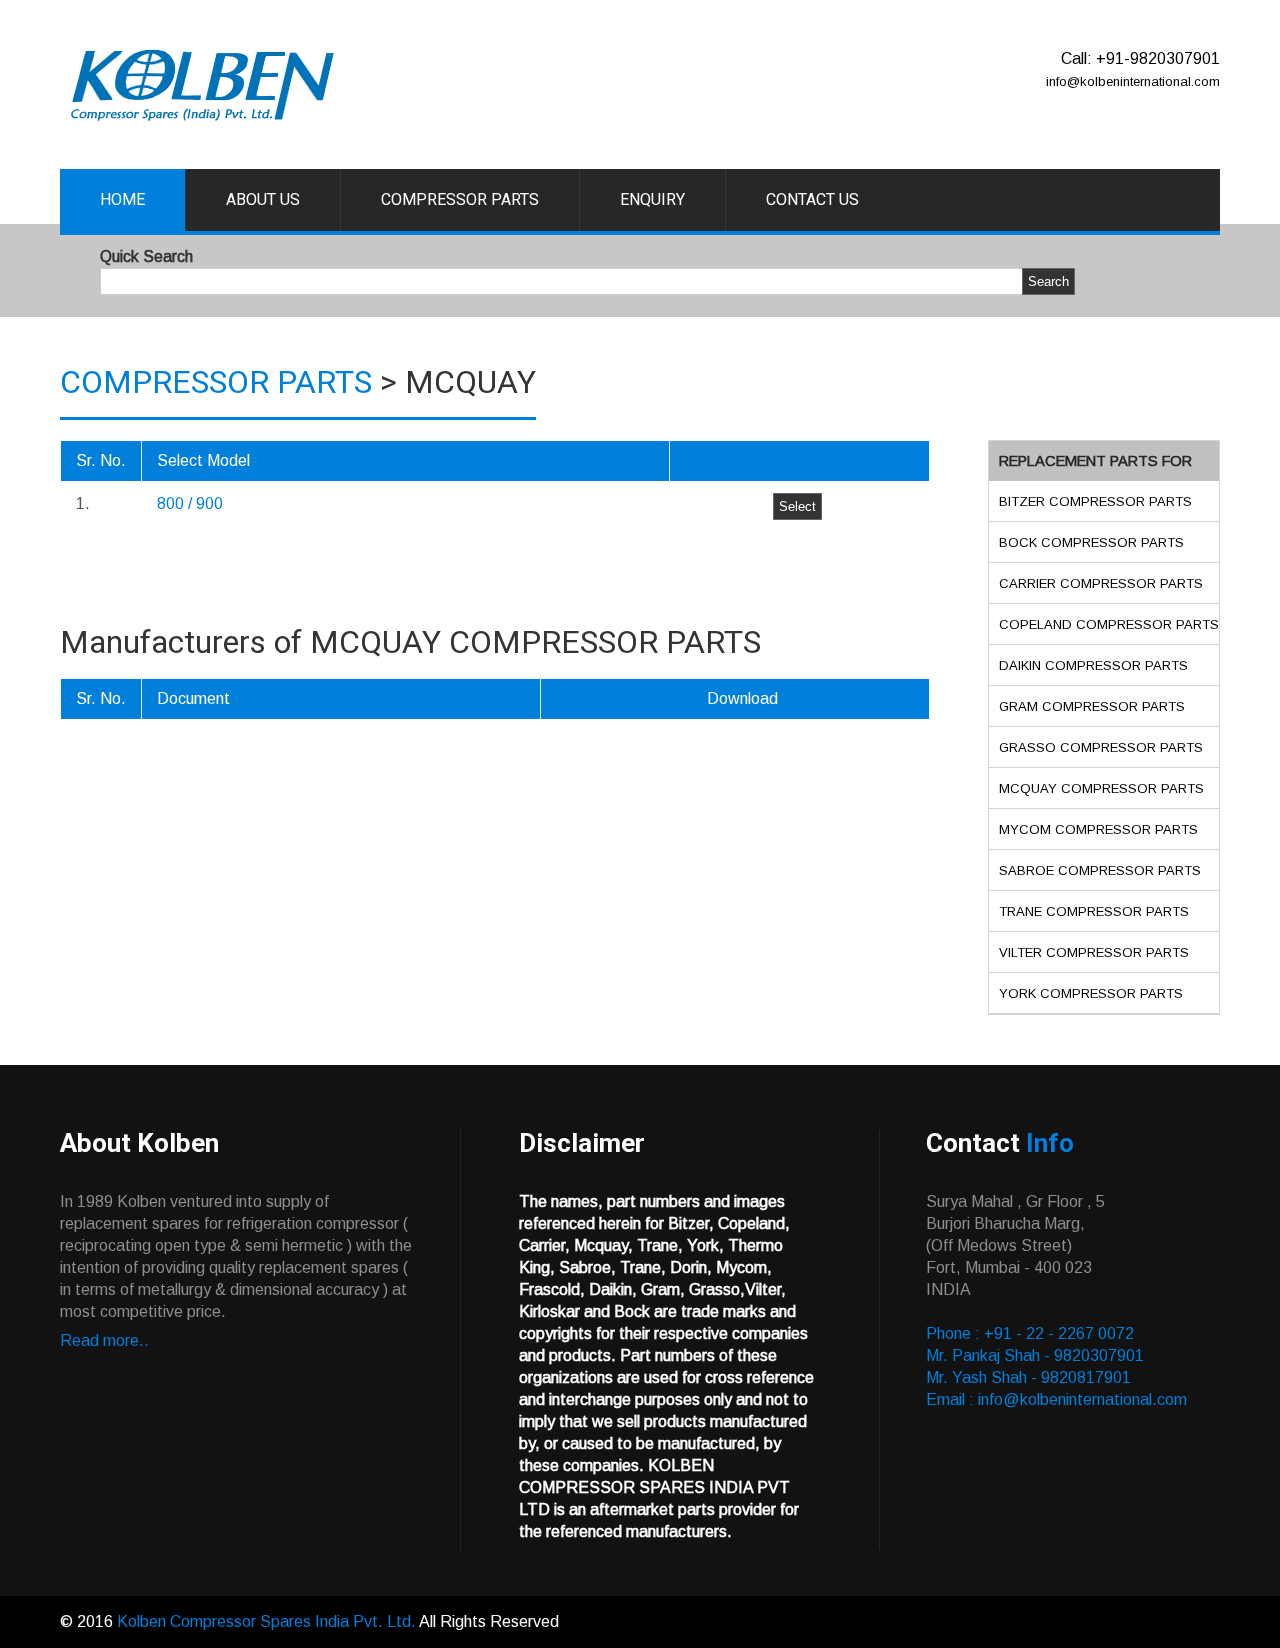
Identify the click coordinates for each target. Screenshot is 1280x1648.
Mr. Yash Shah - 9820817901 (1028, 1377)
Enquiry (652, 199)
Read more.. (104, 1340)
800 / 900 (190, 503)
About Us (263, 199)
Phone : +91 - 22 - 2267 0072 (1030, 1333)
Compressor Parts (460, 199)
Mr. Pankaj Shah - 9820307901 (1035, 1355)
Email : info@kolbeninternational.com (1056, 1399)
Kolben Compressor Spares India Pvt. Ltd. (266, 1621)
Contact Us (812, 199)
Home (122, 199)
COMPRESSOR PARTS (216, 382)
